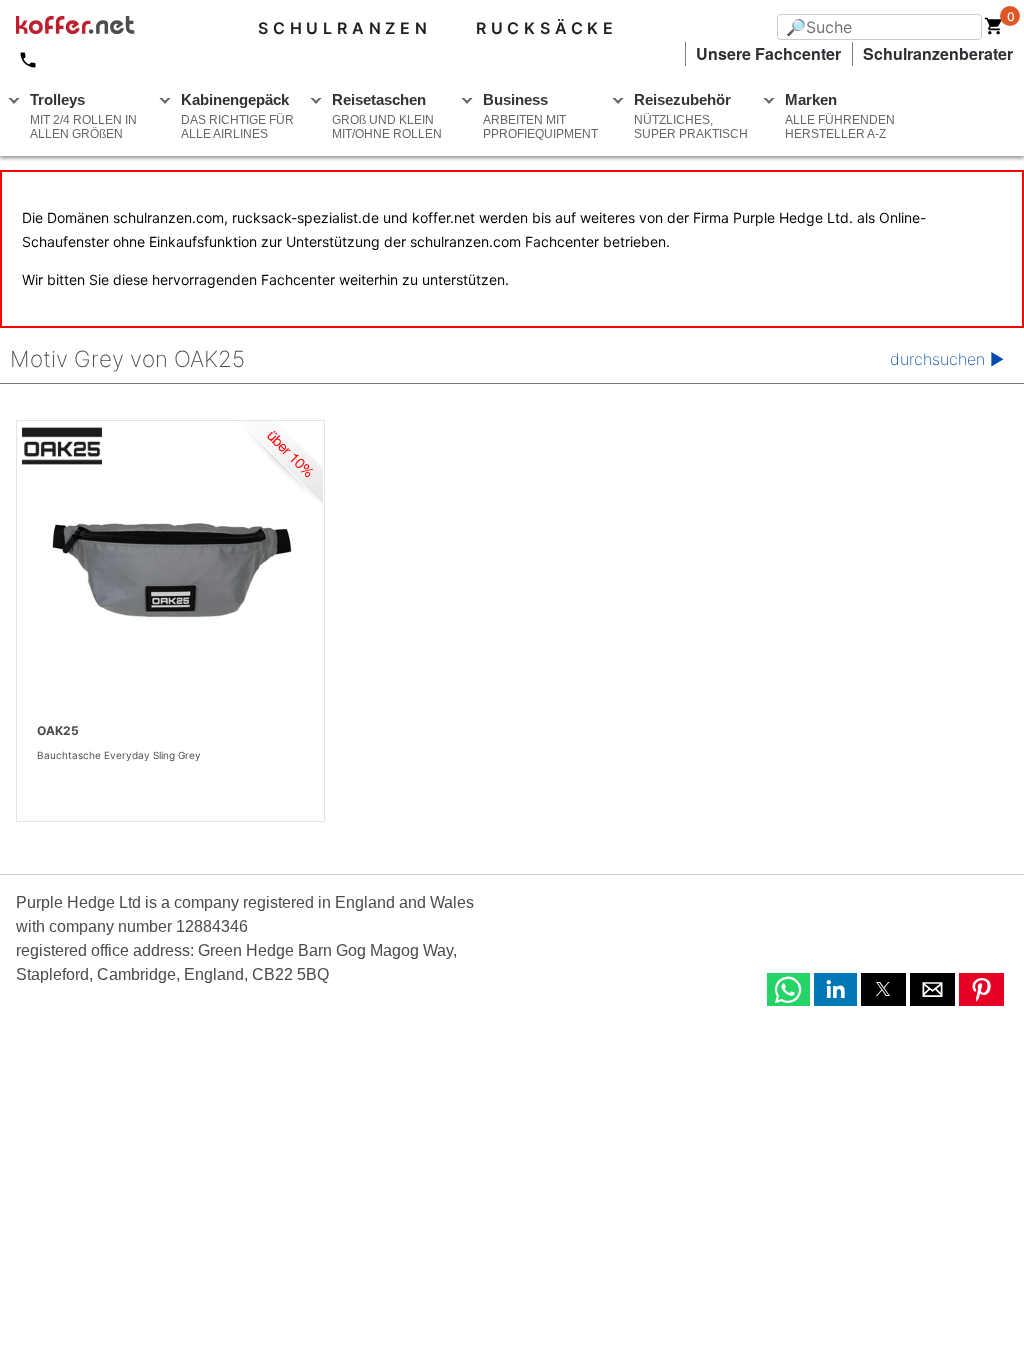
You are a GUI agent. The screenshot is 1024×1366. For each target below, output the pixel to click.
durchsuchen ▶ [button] (947, 359)
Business (540, 116)
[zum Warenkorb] (994, 30)
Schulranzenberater (938, 53)
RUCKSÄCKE (547, 28)
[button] (788, 989)
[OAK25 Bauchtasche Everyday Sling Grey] (170, 570)
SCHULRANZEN (345, 28)
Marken (840, 116)
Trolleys (83, 116)
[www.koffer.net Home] (108, 28)
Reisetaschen (387, 116)
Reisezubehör (691, 116)
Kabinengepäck (237, 116)
